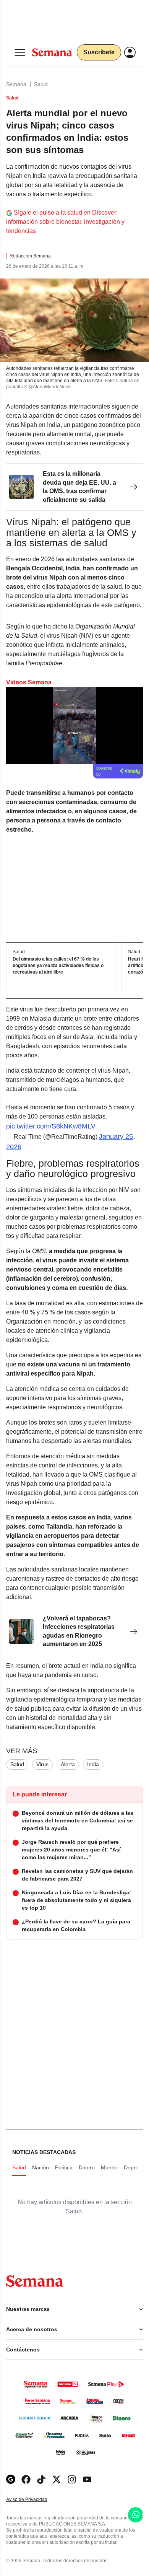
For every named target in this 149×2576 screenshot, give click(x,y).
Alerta (68, 1764)
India (93, 1764)
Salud (41, 84)
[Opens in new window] (26, 2479)
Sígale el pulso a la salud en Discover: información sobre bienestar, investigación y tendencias (65, 222)
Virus (42, 1764)
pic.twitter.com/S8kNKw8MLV (51, 1126)
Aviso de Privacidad (35, 2500)
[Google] (11, 2479)
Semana (16, 84)
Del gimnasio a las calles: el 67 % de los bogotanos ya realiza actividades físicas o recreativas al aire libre (58, 966)
